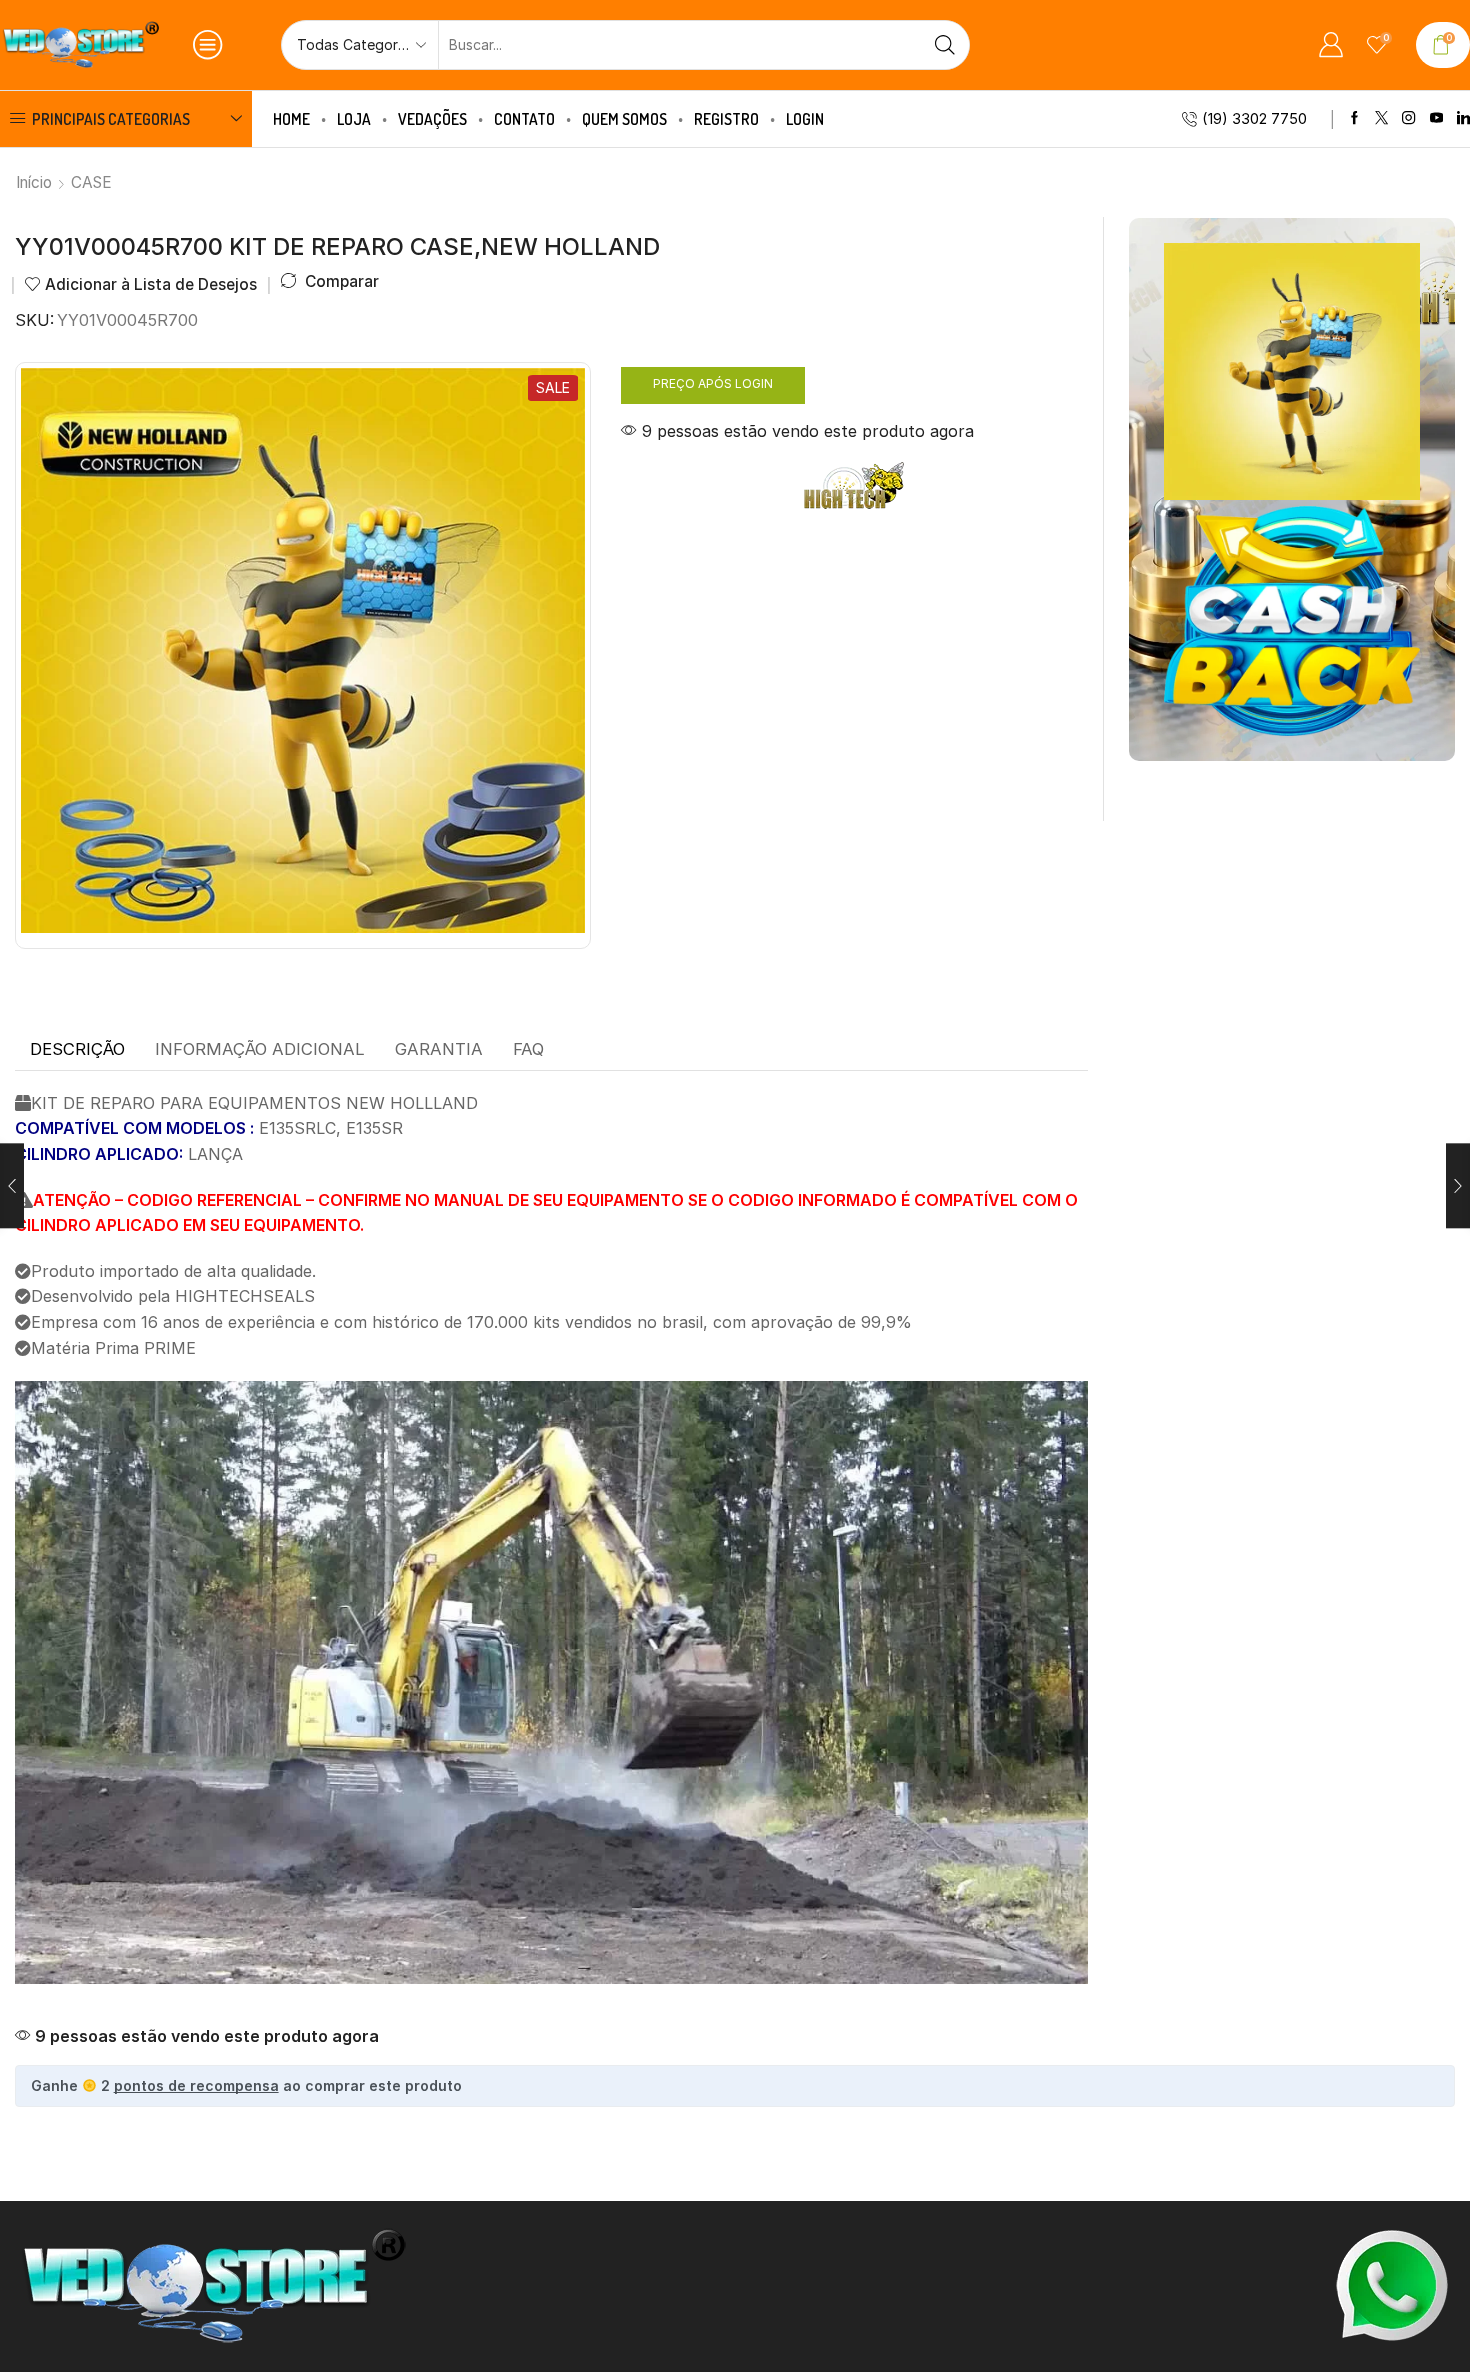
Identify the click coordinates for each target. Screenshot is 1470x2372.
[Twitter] (1381, 118)
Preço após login (713, 383)
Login (805, 119)
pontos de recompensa (196, 2085)
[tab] (77, 1050)
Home (291, 119)
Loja (354, 119)
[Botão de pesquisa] (945, 45)
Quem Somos (624, 119)
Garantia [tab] (439, 1049)
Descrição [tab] (77, 1049)
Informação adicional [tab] (260, 1049)
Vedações (432, 119)
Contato (524, 119)
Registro (726, 119)
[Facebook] (1354, 118)
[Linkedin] (1463, 118)
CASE (91, 182)
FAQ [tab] (528, 1049)
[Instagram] (1408, 118)
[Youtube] (1436, 118)
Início (34, 182)
